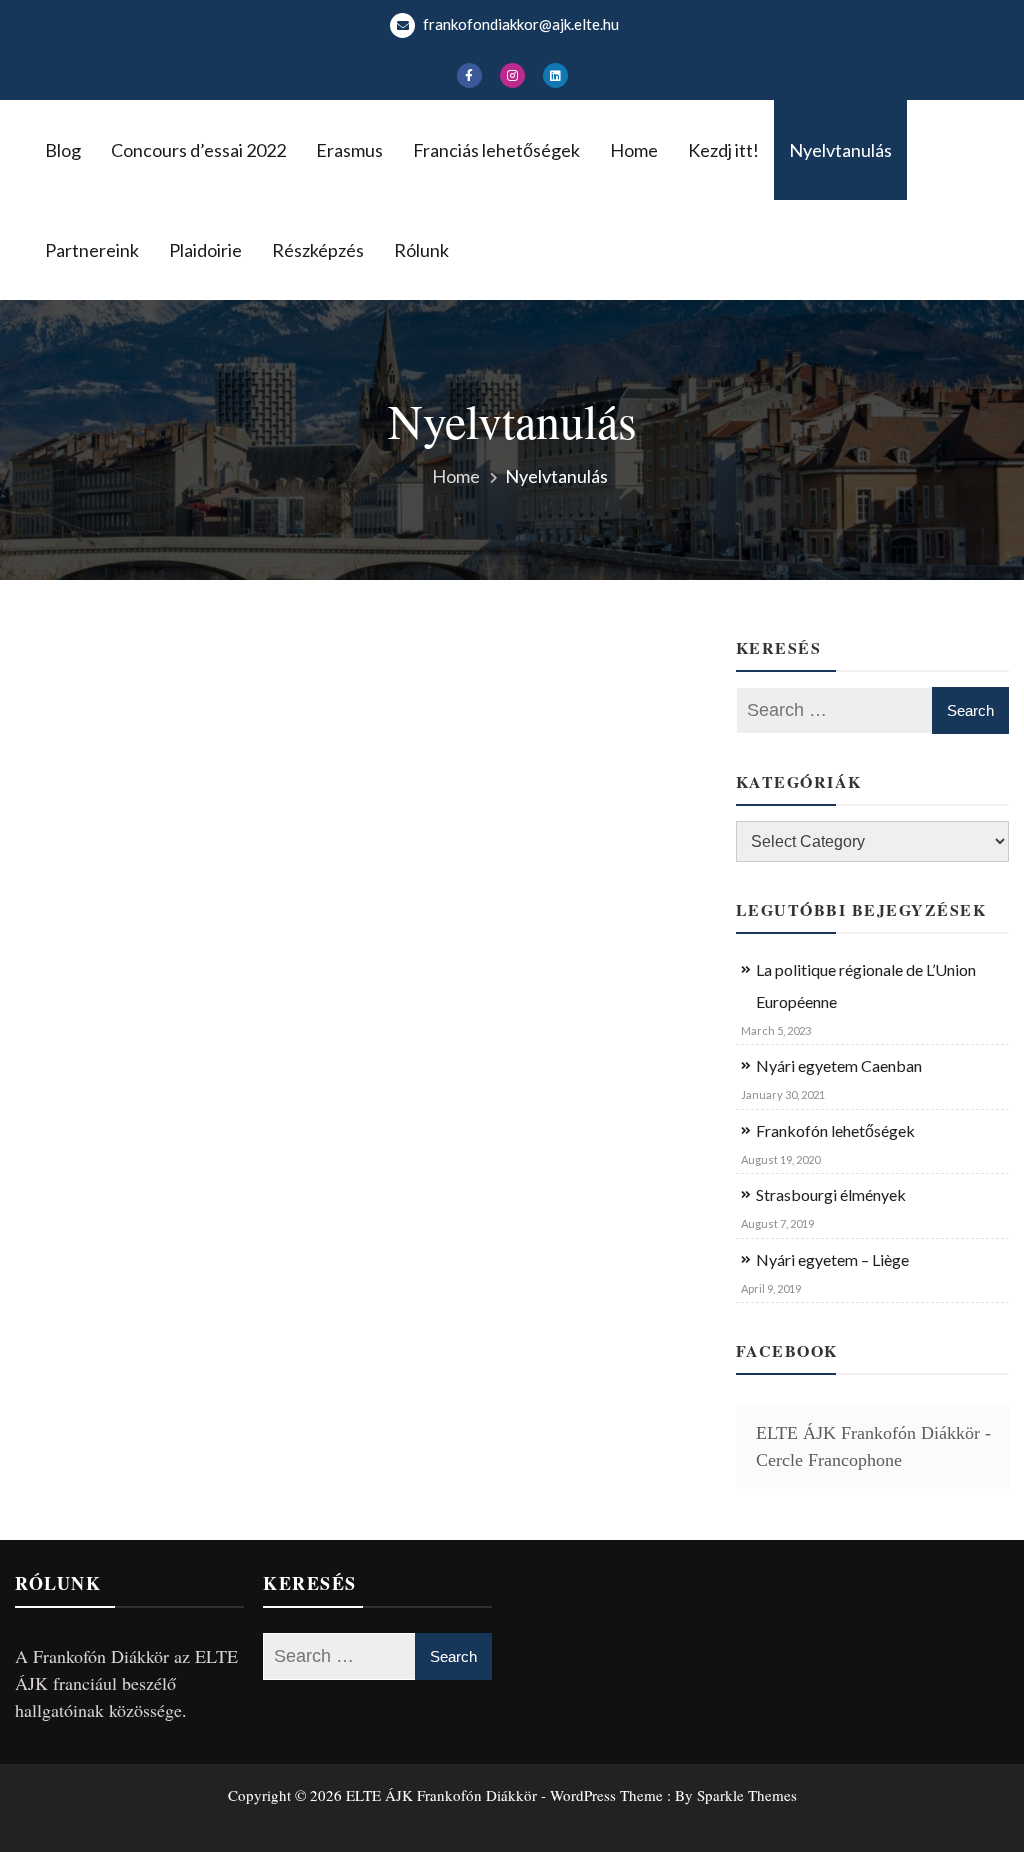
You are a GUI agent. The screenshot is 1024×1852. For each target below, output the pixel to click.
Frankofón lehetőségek (835, 1130)
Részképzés (318, 250)
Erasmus (349, 150)
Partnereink (92, 250)
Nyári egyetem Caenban (839, 1065)
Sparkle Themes (747, 1795)
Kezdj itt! (723, 150)
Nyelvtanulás (840, 150)
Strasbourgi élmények (831, 1194)
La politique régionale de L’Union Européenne (866, 985)
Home (634, 150)
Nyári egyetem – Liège (832, 1259)
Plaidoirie (205, 250)
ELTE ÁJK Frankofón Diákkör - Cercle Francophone (873, 1446)
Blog (63, 150)
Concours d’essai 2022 (198, 150)
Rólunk (421, 250)
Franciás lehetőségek (496, 150)
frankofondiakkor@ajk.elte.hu (519, 24)
